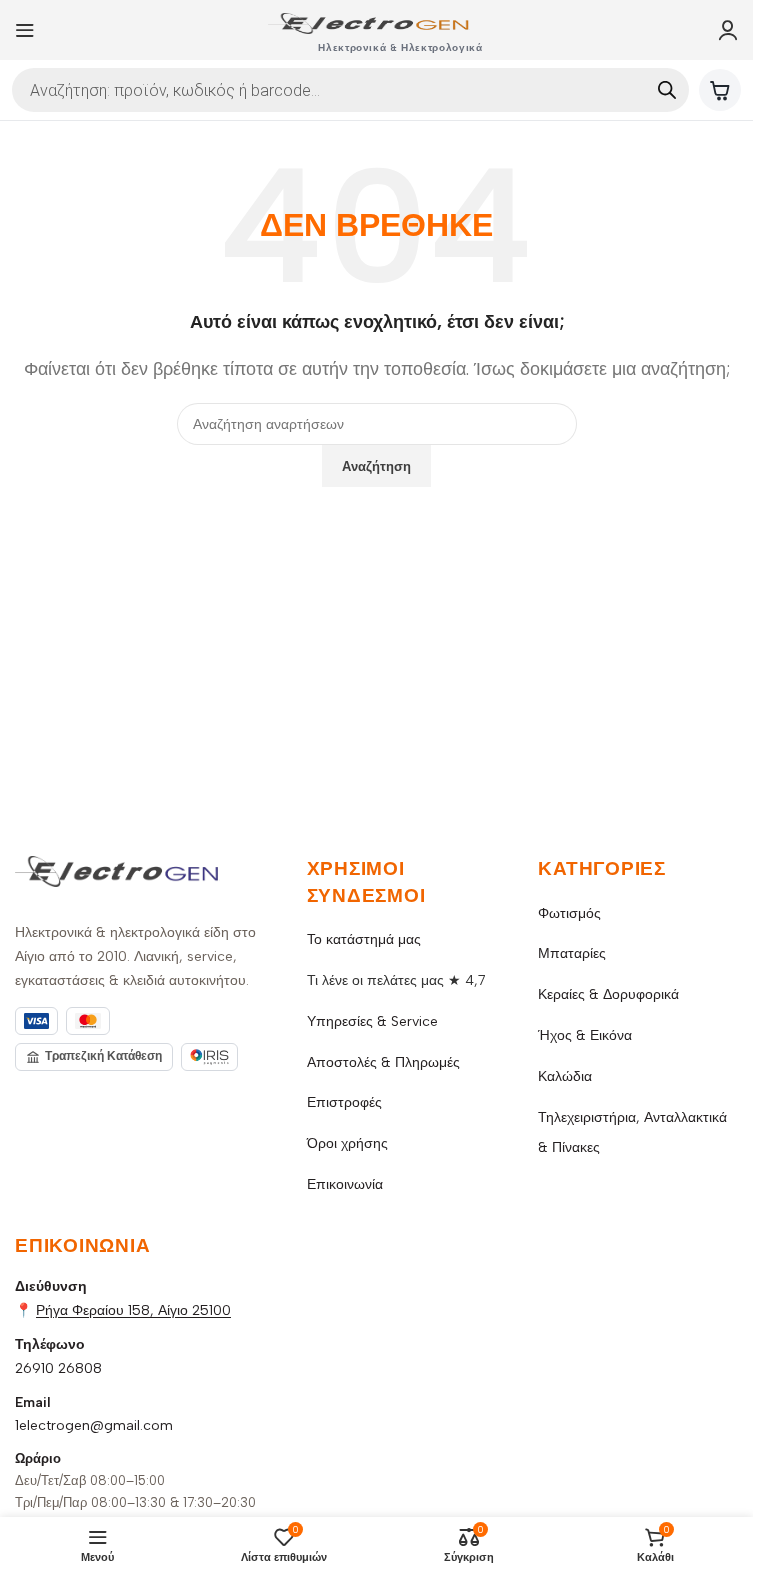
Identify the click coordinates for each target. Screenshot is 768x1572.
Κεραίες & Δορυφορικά (608, 994)
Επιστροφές (344, 1102)
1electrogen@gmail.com (94, 1425)
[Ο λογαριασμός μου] (728, 30)
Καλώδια (565, 1076)
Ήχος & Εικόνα (585, 1035)
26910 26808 (58, 1368)
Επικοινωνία (345, 1184)
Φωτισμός (569, 913)
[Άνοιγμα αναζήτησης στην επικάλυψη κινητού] (350, 90)
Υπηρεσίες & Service (372, 1021)
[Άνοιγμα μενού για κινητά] (25, 30)
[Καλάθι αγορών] (720, 90)
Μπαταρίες (572, 953)
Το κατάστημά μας (364, 939)
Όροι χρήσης (347, 1143)
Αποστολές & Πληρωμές (383, 1062)
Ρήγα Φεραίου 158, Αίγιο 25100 (133, 1310)
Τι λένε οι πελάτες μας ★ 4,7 (396, 980)
